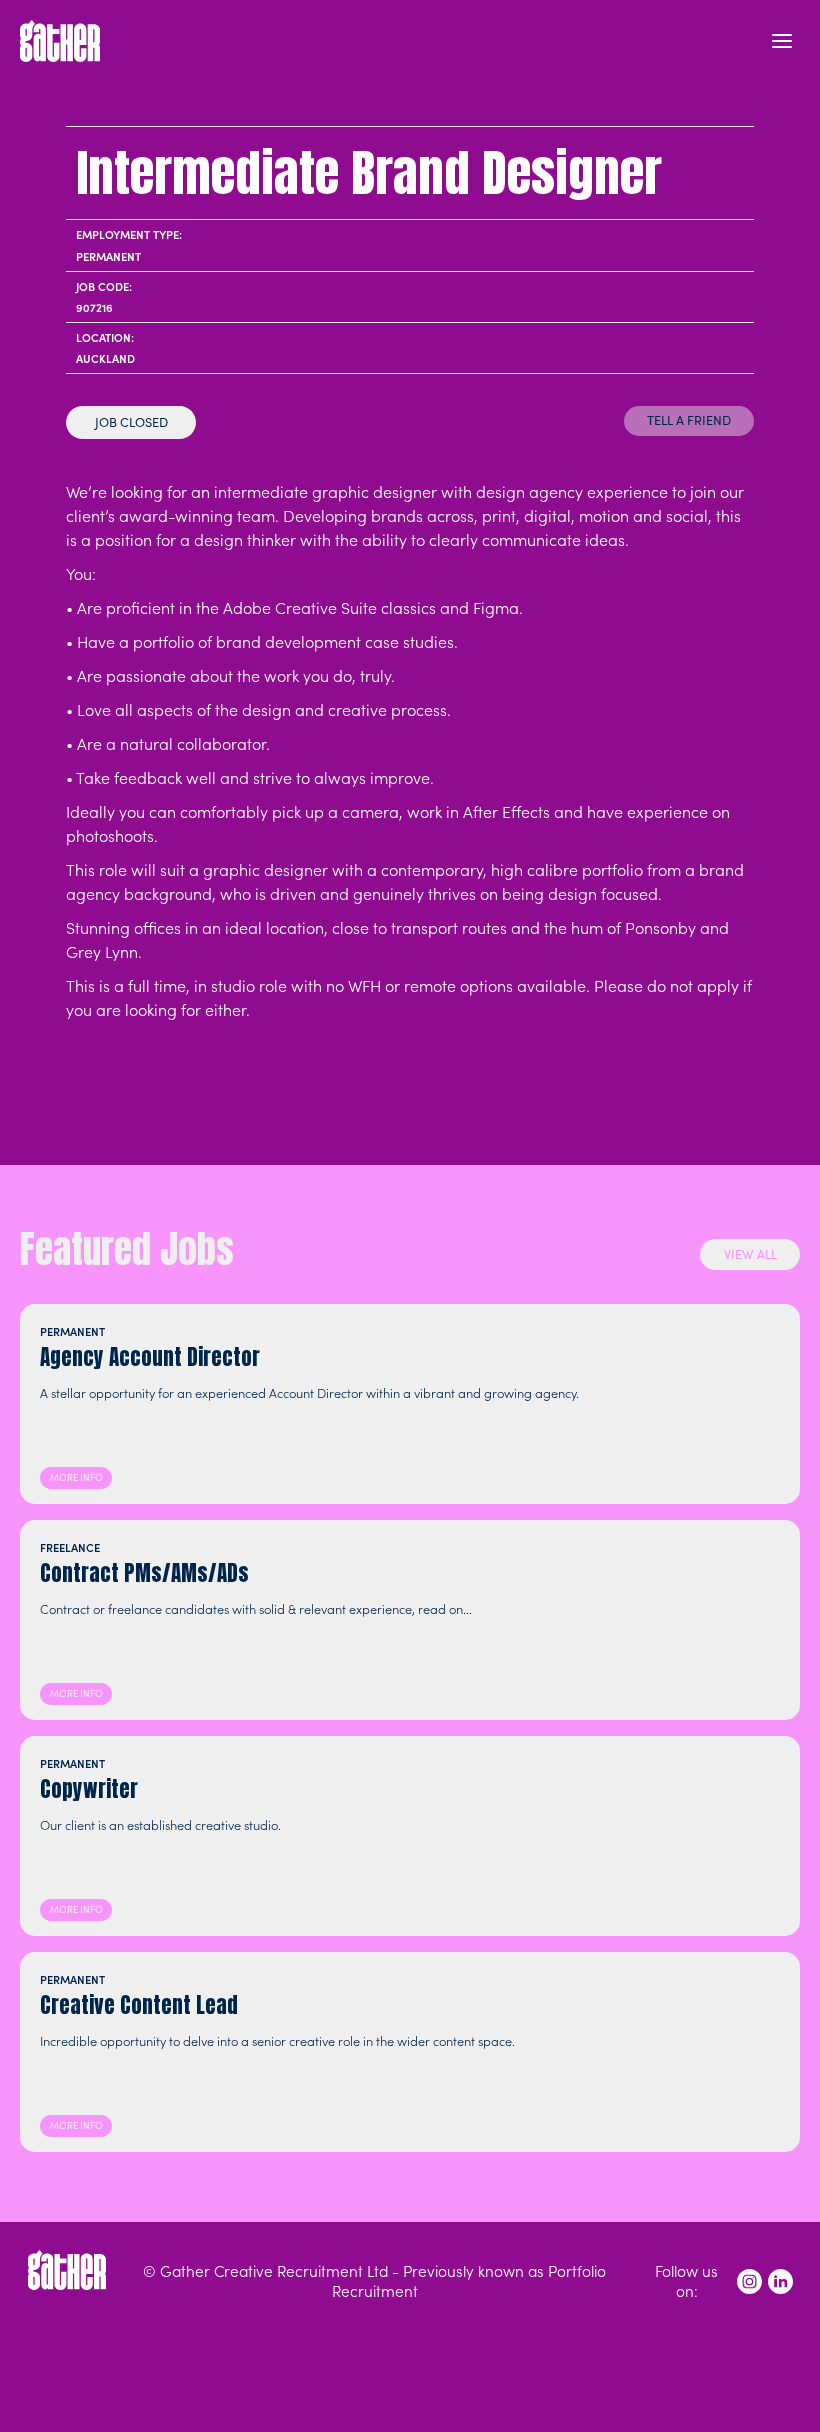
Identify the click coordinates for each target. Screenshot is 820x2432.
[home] (60, 41)
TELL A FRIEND (689, 419)
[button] (782, 41)
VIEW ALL (750, 1253)
